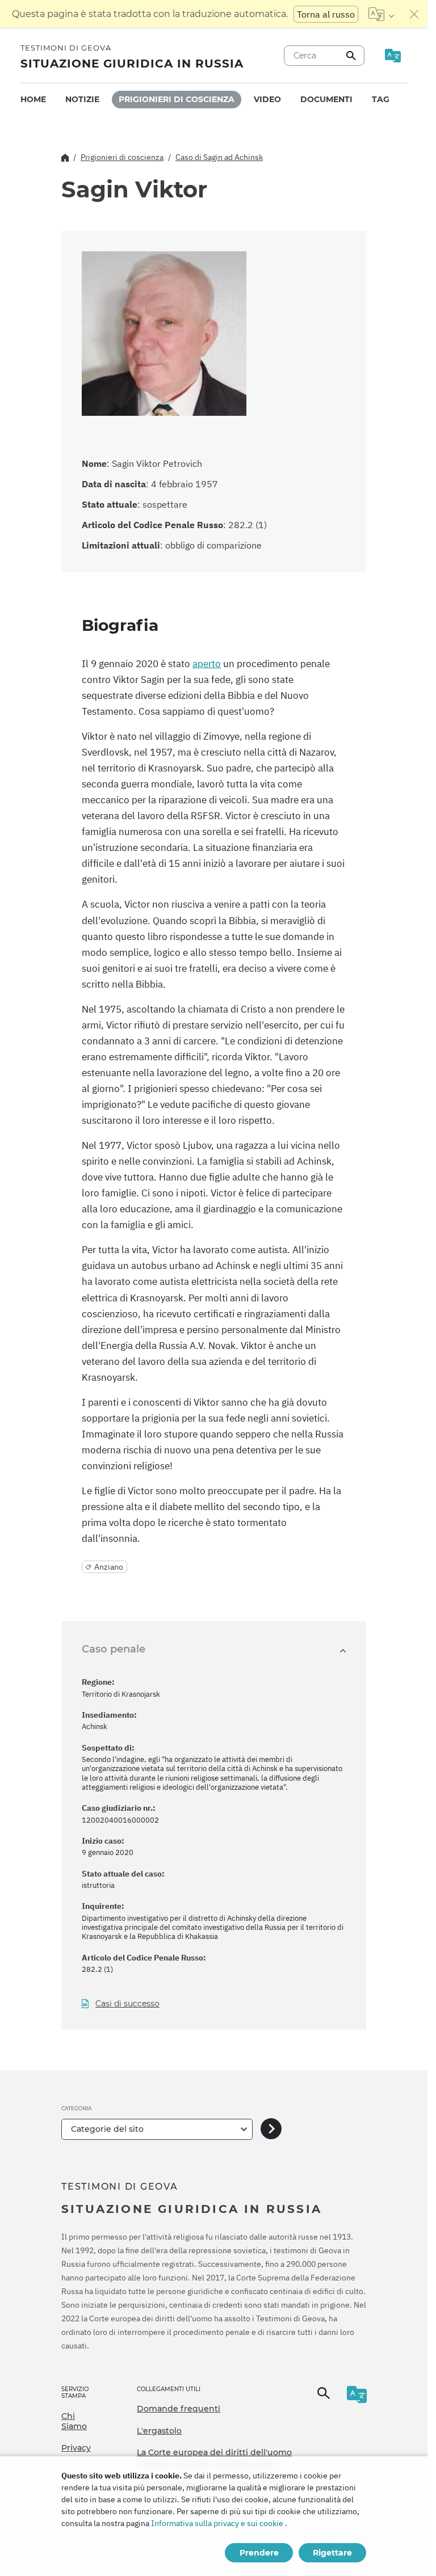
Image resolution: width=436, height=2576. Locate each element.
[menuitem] (33, 100)
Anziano (109, 1567)
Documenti (326, 99)
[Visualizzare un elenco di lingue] (381, 14)
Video (267, 99)
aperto (207, 664)
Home (33, 99)
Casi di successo (127, 2004)
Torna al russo (326, 14)
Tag (381, 99)
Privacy (76, 2448)
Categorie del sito (107, 2129)
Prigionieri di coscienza (177, 99)
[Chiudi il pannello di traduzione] (414, 14)
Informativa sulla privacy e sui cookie (217, 2523)
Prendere (259, 2553)
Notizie (82, 99)
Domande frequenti (179, 2409)
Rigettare (332, 2553)
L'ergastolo (159, 2431)
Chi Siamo (74, 2421)
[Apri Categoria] (271, 2129)
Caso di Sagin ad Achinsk (219, 157)
